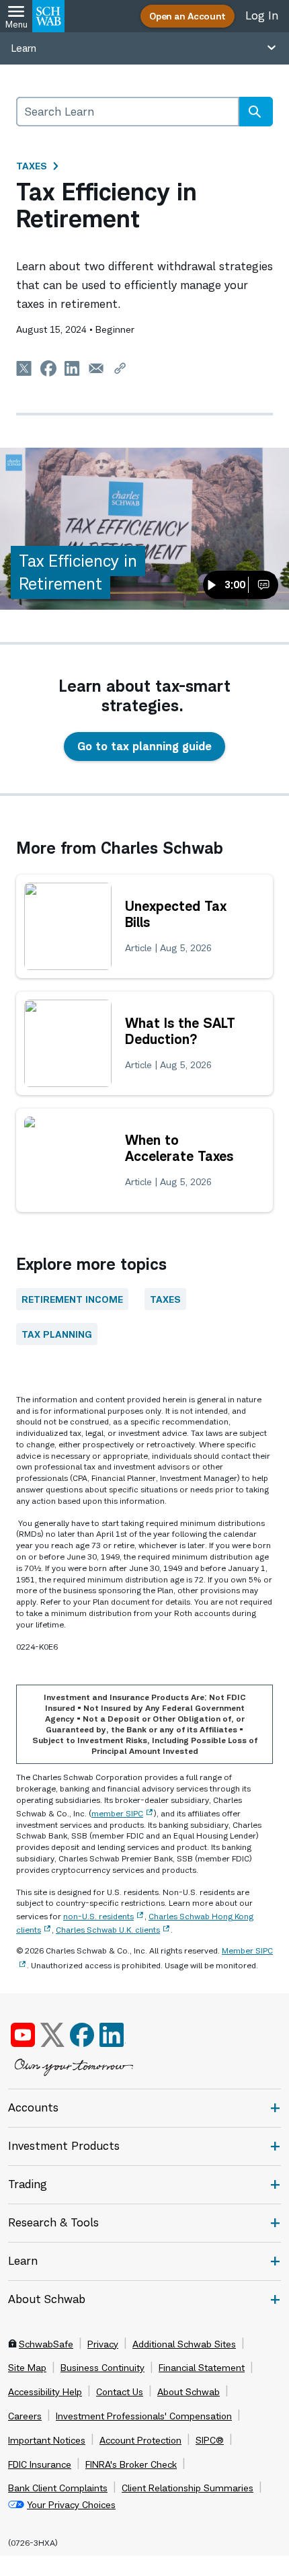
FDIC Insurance (40, 2464)
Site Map (27, 2368)
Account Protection (140, 2440)
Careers (25, 2416)
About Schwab (189, 2392)
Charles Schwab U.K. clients (108, 1930)
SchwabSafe (46, 2344)
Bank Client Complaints (58, 2488)
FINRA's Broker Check (131, 2464)
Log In (262, 15)
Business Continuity (102, 2368)
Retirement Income (72, 1299)
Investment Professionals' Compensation (144, 2416)
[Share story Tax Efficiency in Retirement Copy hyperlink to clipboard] (120, 368)
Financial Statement (202, 2368)
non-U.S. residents (98, 1916)
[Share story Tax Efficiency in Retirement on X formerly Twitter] (24, 368)
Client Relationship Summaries (188, 2488)
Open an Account (188, 16)
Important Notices (47, 2440)
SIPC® (210, 2440)
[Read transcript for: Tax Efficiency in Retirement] (263, 585)
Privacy (103, 2344)
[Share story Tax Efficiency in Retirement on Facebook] (48, 368)
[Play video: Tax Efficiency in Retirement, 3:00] (144, 529)
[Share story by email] (96, 368)
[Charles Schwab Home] (48, 16)
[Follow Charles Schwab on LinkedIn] (113, 2035)
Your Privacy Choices (71, 2505)
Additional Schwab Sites (184, 2344)
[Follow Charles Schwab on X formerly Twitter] (52, 2035)
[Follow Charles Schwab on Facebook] (82, 2035)
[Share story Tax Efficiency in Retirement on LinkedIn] (73, 368)
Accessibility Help (45, 2392)
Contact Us (120, 2392)
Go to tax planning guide (144, 746)
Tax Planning (57, 1334)
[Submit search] (255, 112)
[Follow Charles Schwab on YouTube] (23, 2035)
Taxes (32, 166)
